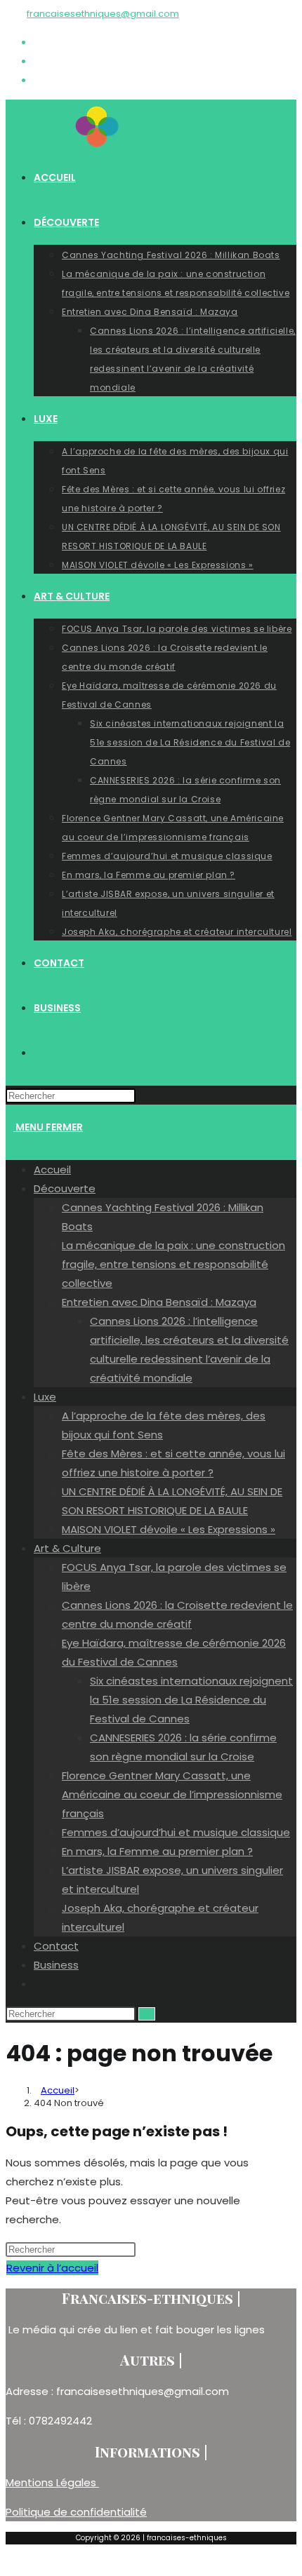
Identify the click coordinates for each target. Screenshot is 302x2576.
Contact (56, 1946)
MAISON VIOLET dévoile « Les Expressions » (169, 1529)
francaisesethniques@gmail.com (103, 14)
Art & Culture (67, 1548)
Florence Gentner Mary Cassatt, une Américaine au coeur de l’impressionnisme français (172, 1794)
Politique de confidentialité (76, 2512)
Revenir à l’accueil (52, 2268)
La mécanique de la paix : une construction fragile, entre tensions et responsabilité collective (173, 1264)
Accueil (52, 1169)
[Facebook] (38, 42)
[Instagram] (38, 61)
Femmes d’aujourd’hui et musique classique (176, 1832)
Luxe (45, 1397)
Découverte (65, 1188)
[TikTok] (38, 80)
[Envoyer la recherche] (147, 2014)
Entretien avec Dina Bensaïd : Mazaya (159, 1302)
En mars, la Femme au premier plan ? (157, 1851)
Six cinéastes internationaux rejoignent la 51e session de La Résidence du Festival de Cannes (191, 1700)
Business (56, 1965)
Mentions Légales (52, 2482)
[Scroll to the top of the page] (10, 2561)
